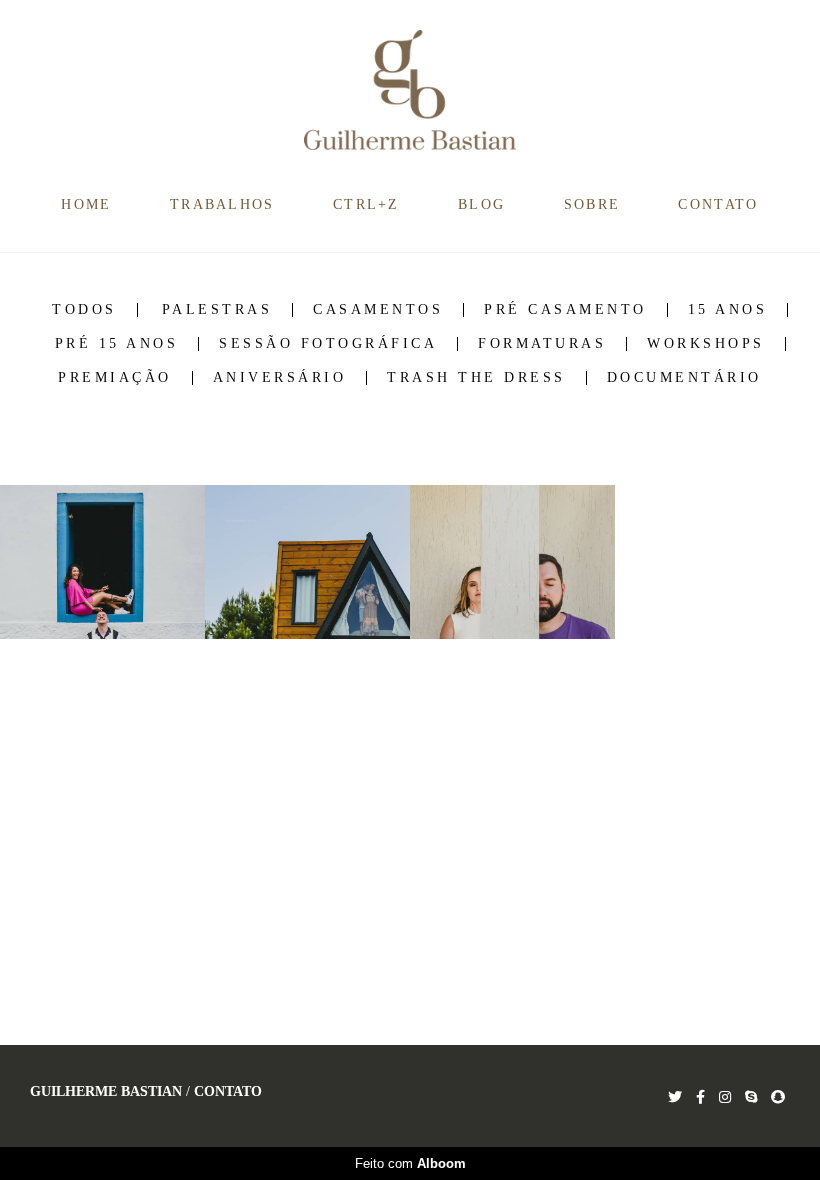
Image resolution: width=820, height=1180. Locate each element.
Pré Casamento (565, 310)
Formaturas (542, 344)
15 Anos (728, 310)
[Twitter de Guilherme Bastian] (675, 1097)
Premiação (115, 378)
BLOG (481, 204)
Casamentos (378, 310)
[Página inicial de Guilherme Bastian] (410, 91)
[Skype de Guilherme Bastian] (751, 1097)
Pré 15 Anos (117, 344)
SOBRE (592, 204)
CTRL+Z (366, 204)
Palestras (217, 310)
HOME (86, 204)
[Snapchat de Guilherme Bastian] (778, 1097)
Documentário (684, 378)
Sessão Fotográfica (328, 344)
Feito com (410, 1163)
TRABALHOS (222, 204)
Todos (84, 310)
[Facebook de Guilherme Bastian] (700, 1097)
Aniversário (280, 378)
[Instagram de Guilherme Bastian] (725, 1097)
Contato (228, 1092)
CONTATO (718, 204)
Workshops (706, 344)
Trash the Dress (476, 378)
